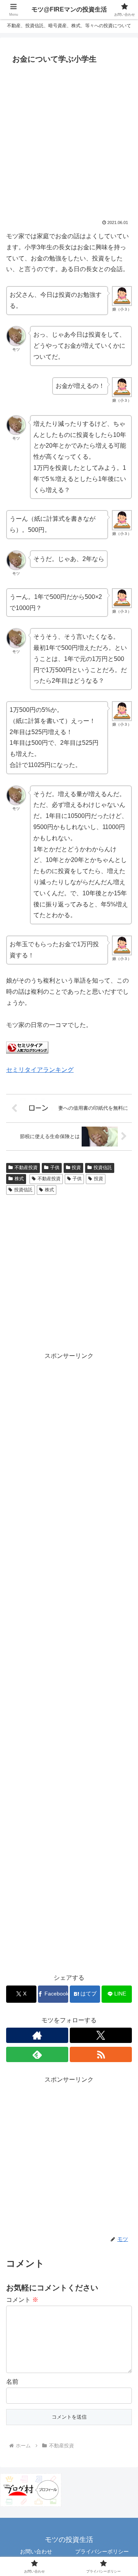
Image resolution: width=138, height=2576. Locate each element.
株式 (19, 1179)
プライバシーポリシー (102, 2551)
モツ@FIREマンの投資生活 (69, 9)
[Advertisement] (69, 140)
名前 (12, 2382)
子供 (55, 1168)
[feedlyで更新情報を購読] (37, 2054)
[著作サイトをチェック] (37, 2035)
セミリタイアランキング (40, 1070)
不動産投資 (26, 1168)
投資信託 (103, 1168)
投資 (76, 1168)
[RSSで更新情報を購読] (101, 2054)
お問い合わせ (36, 2551)
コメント (22, 2300)
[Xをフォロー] (101, 2035)
